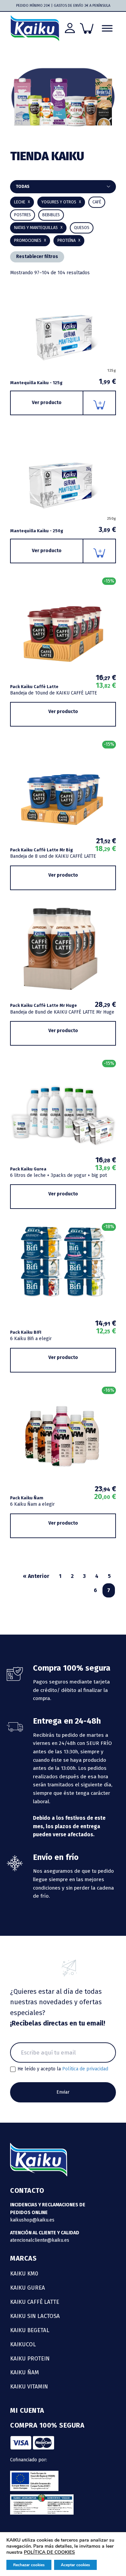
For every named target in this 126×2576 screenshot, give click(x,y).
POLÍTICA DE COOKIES (49, 2552)
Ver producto (47, 403)
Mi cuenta (27, 2410)
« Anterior (36, 1576)
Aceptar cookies (75, 2565)
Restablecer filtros (37, 257)
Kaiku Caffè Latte (35, 2302)
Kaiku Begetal (30, 2330)
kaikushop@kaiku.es (32, 2220)
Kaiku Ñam (25, 2372)
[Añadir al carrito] (100, 403)
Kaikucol (23, 2344)
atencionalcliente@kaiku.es (40, 2240)
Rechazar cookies (29, 2565)
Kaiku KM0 (24, 2273)
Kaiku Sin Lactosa (35, 2316)
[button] (51, 215)
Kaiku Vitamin (29, 2386)
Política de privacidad (85, 2069)
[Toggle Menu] (107, 28)
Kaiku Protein (30, 2358)
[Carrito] (87, 28)
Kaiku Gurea (28, 2288)
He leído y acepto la (63, 2069)
